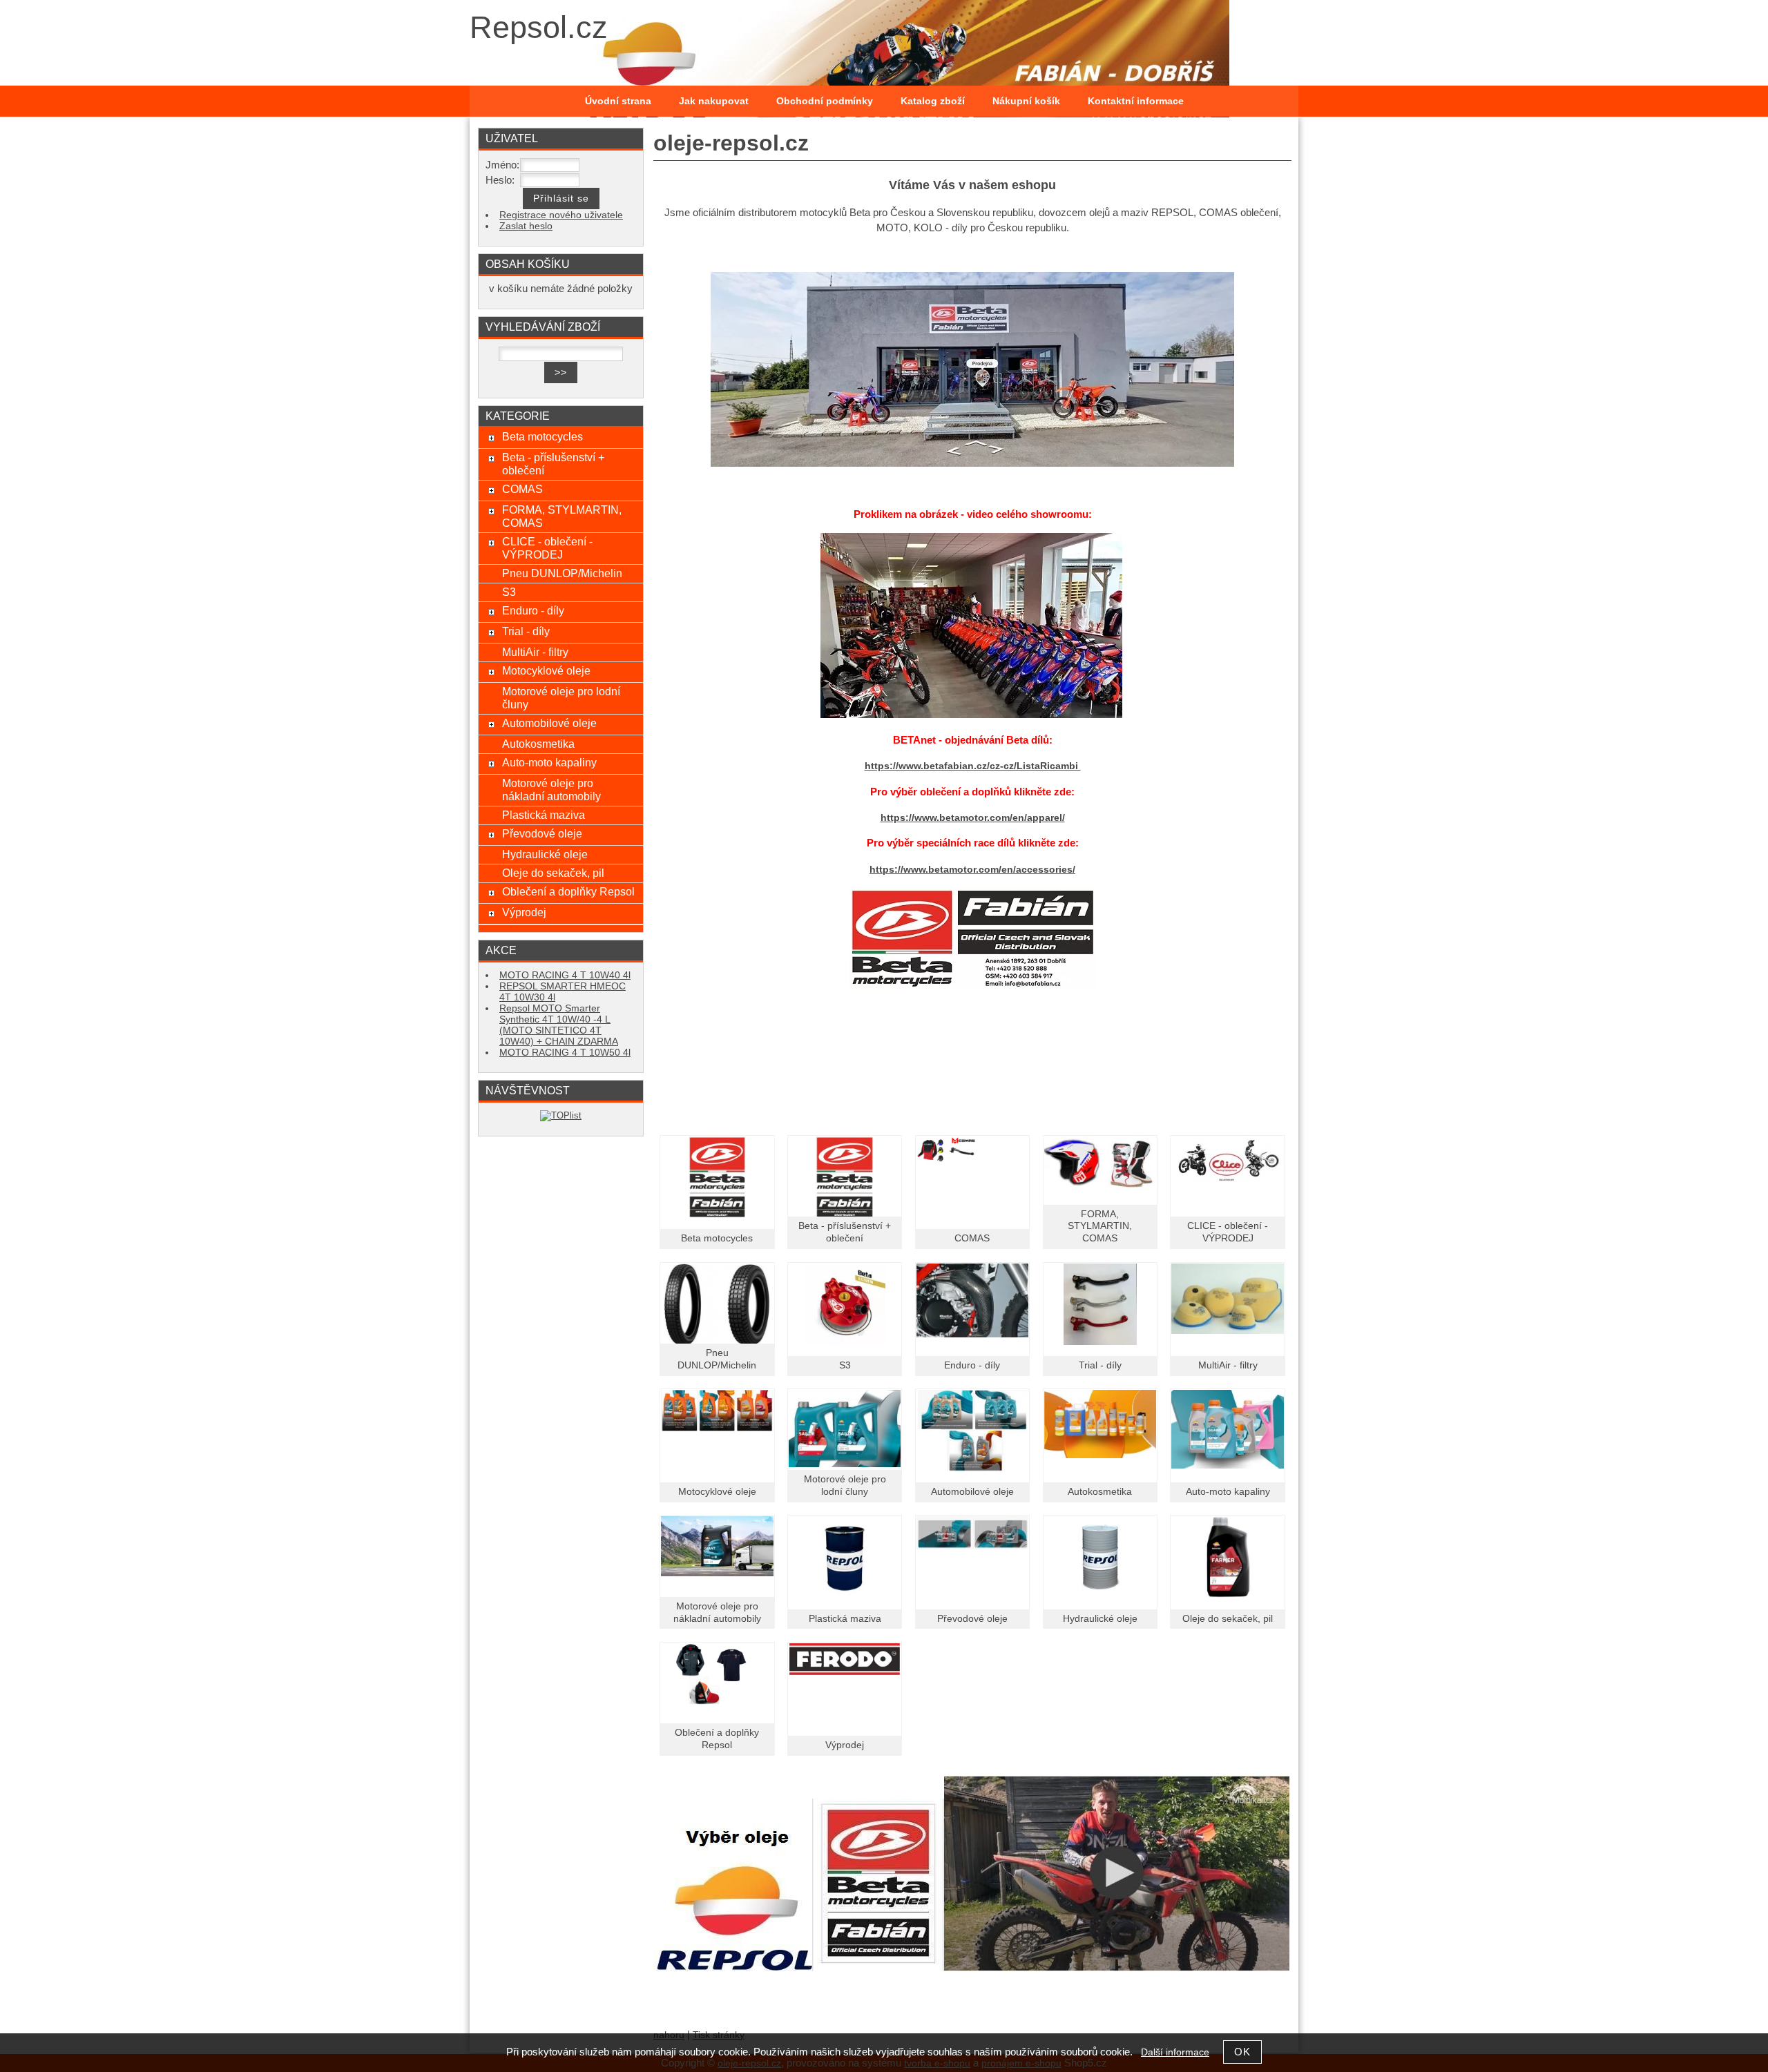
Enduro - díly (972, 1365)
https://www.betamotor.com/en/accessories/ (972, 870)
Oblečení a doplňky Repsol (568, 891)
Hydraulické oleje (1100, 1619)
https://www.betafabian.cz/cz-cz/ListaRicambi (973, 766)
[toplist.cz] (561, 1115)
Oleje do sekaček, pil (1228, 1619)
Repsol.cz (539, 27)
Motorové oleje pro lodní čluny (561, 698)
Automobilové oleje (972, 1492)
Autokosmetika (1100, 1492)
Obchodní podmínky (825, 101)
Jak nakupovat (714, 101)
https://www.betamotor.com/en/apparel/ (973, 818)
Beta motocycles (717, 1238)
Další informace (1175, 2052)
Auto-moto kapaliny (1228, 1492)
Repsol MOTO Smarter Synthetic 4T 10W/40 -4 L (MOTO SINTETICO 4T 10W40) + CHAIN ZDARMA (559, 1025)
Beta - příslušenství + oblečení (553, 464)
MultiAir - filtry (1228, 1365)
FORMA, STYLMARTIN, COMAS (1100, 1227)
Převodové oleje (972, 1619)
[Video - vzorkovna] (971, 715)
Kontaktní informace (1136, 101)
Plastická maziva (845, 1619)
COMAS (972, 1238)
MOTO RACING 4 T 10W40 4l (565, 975)
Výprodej (845, 1745)
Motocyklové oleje (717, 1492)
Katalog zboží (933, 101)
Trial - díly (1100, 1365)
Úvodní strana (618, 101)
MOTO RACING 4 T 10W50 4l (565, 1053)
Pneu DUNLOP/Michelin (562, 573)
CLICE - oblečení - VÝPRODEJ (547, 548)
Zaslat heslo (526, 226)
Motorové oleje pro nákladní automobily (551, 790)
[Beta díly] (972, 939)
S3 (845, 1365)
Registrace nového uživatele (561, 215)
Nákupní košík (1026, 101)
